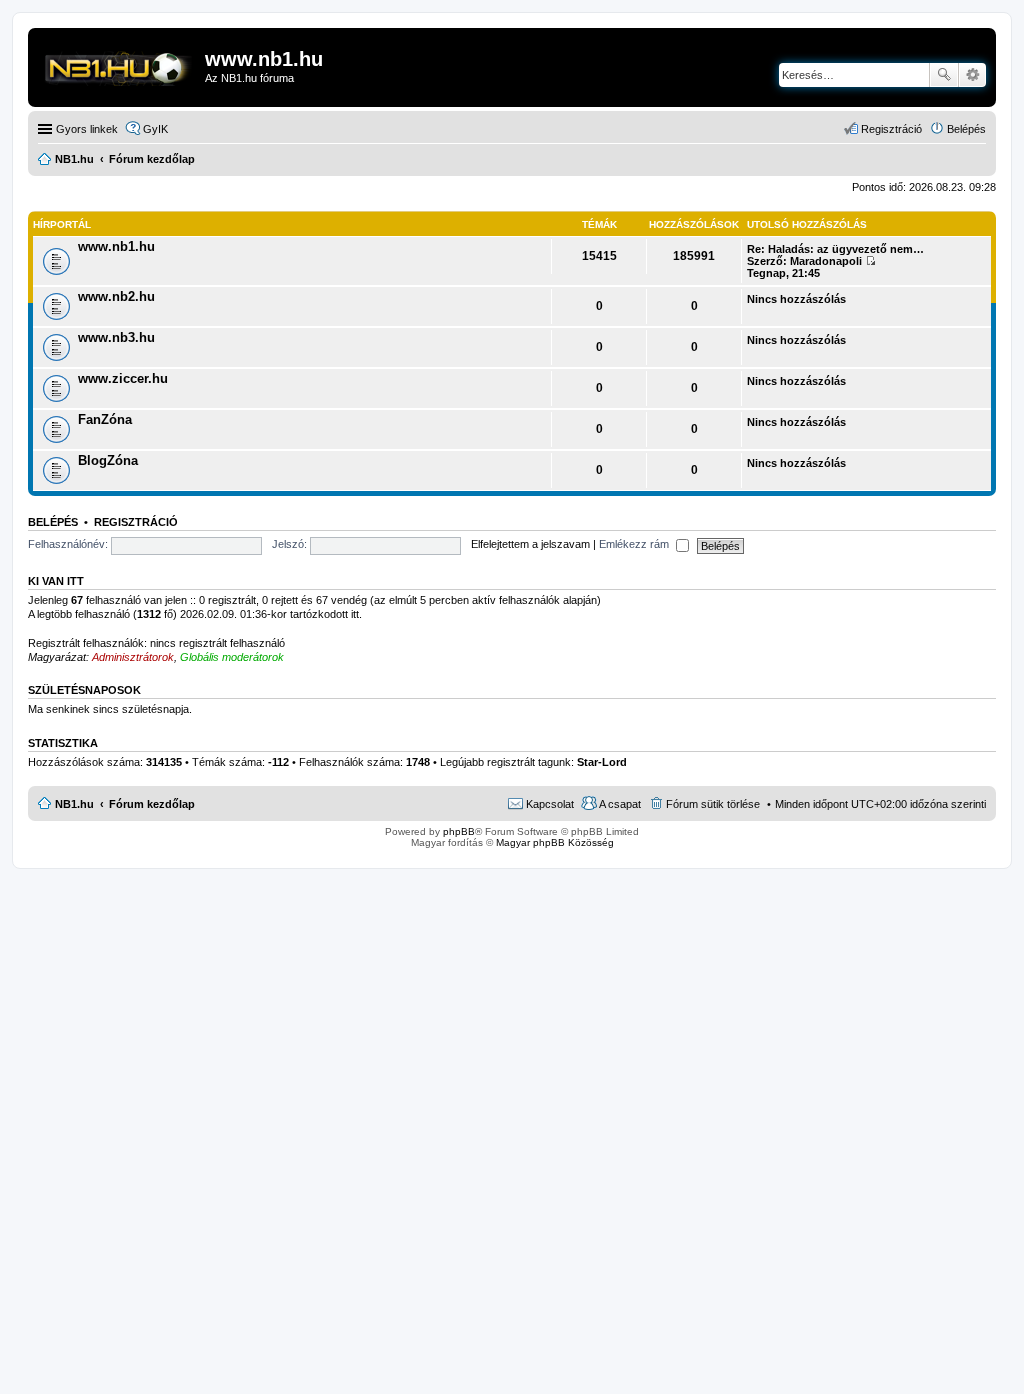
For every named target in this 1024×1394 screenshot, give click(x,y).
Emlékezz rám (635, 544)
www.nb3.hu (116, 337)
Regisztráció (136, 522)
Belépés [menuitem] (966, 129)
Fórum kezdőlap (152, 804)
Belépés (53, 522)
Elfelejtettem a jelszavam (530, 544)
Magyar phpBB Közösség (555, 842)
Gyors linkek (87, 129)
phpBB (459, 831)
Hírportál (62, 224)
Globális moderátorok (232, 657)
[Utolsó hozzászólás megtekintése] (870, 261)
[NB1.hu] (119, 65)
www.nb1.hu (116, 246)
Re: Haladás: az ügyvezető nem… (835, 249)
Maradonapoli (826, 261)
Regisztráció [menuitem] (891, 129)
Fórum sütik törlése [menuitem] (713, 804)
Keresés (944, 75)
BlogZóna (108, 460)
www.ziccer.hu (123, 378)
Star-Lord (602, 762)
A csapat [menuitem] (620, 804)
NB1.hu (74, 804)
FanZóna (105, 419)
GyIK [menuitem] (155, 129)
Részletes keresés (972, 75)
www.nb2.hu (116, 296)
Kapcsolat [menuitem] (550, 804)
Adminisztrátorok (133, 657)
